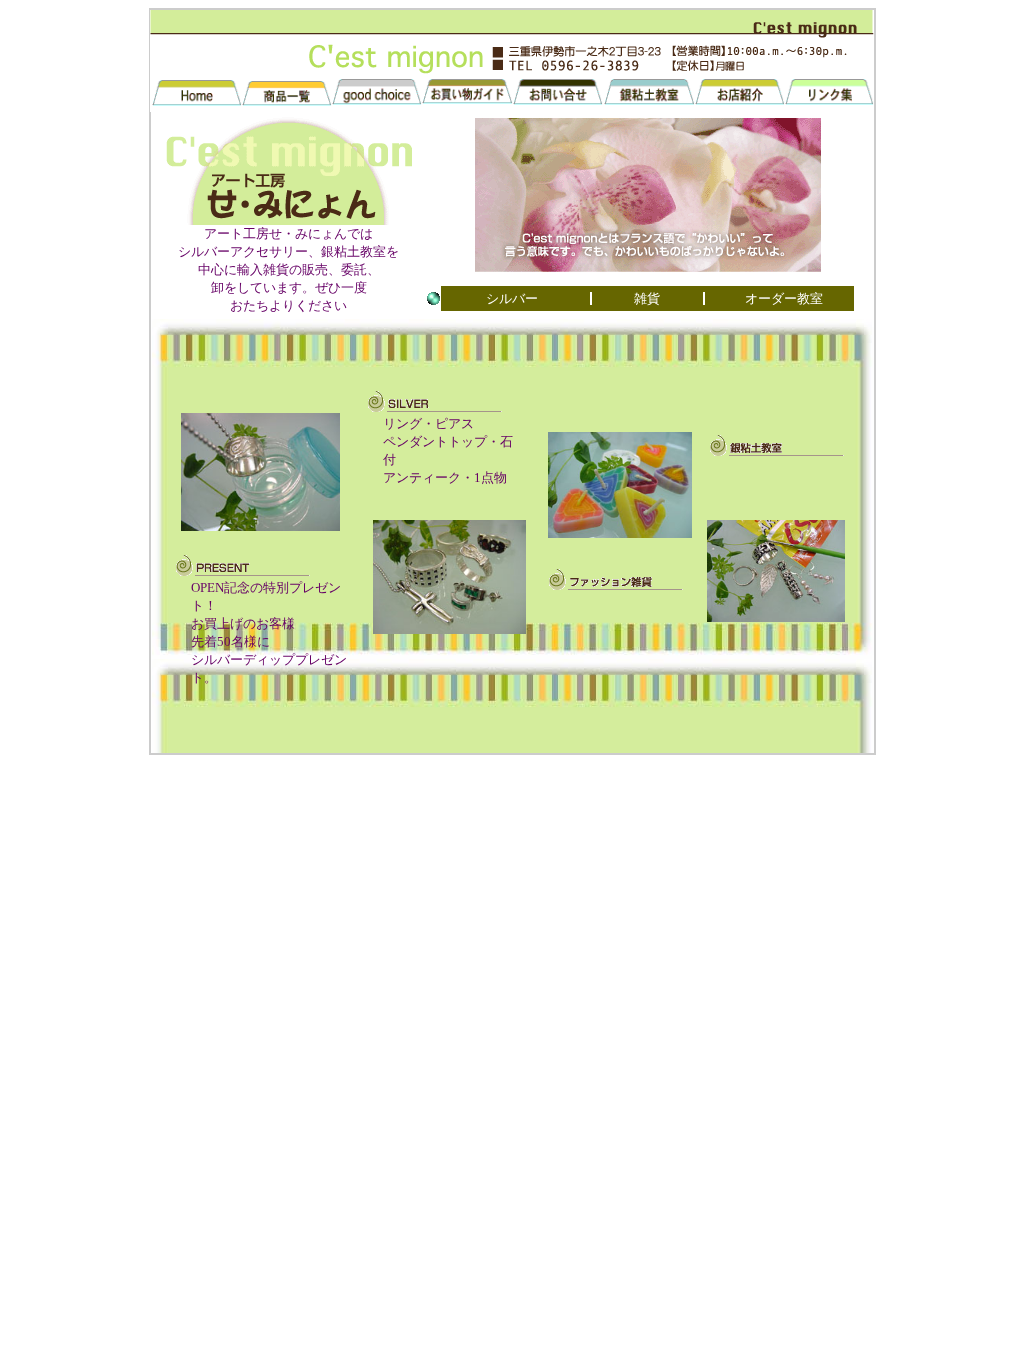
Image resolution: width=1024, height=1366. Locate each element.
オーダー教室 (784, 298)
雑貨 (647, 298)
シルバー (512, 298)
